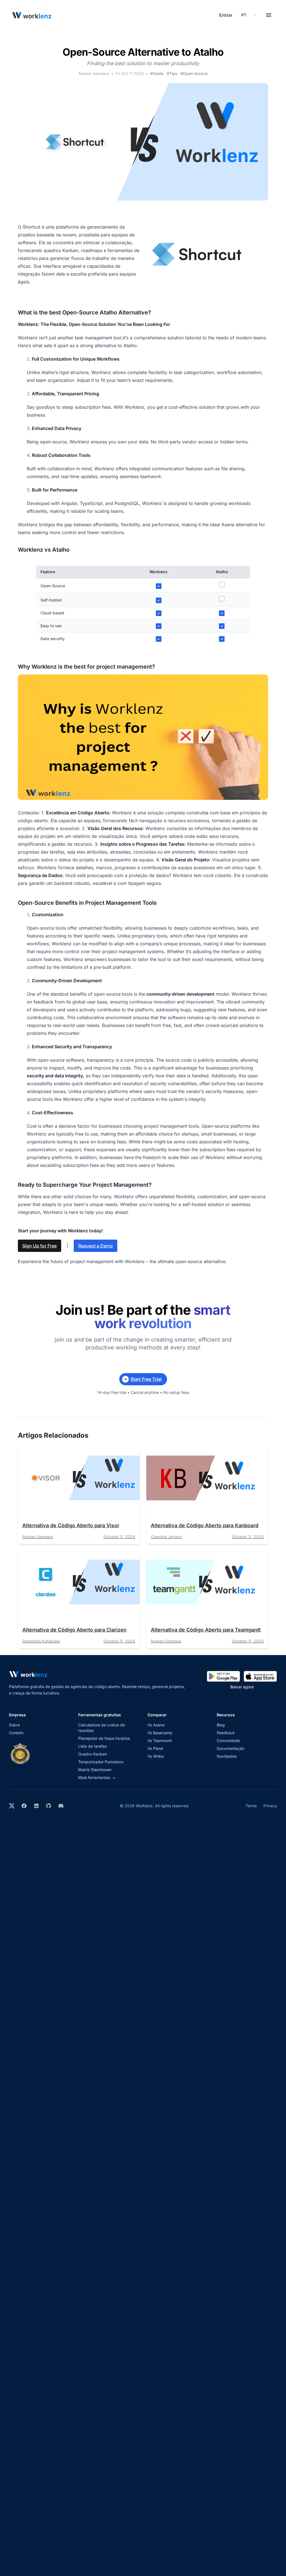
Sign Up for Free (40, 1246)
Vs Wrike (156, 1756)
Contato (16, 1733)
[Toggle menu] (269, 15)
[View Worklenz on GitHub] (49, 1806)
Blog (221, 1725)
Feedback (226, 1733)
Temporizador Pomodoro (101, 1762)
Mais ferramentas (97, 1777)
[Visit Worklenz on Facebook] (24, 1806)
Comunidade (228, 1741)
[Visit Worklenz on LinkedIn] (36, 1806)
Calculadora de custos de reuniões (102, 1728)
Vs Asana (156, 1725)
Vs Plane (155, 1748)
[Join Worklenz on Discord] (61, 1806)
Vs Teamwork (160, 1741)
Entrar (226, 15)
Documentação (231, 1748)
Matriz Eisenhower (95, 1770)
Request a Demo (96, 1246)
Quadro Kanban (93, 1754)
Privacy (270, 1806)
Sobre (14, 1725)
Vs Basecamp (160, 1733)
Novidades (227, 1756)
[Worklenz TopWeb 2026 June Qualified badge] (20, 1754)
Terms (251, 1806)
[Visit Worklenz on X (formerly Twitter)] (12, 1806)
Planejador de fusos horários (104, 1738)
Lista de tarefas (92, 1746)
